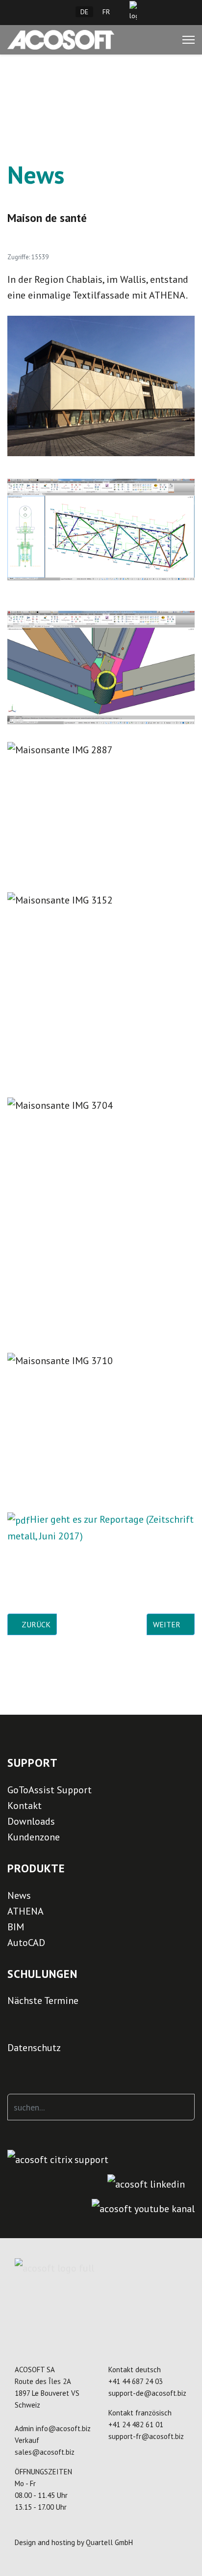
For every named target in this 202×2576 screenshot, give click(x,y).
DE (84, 12)
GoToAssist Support (50, 1790)
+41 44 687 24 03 (136, 2381)
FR (106, 12)
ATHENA (25, 1911)
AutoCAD (26, 1943)
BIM (16, 1927)
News (19, 1895)
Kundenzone (34, 1837)
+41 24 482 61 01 (136, 2425)
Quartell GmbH (109, 2542)
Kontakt (25, 1806)
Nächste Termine (43, 2001)
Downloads (31, 1821)
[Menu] (189, 40)
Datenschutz (34, 2048)
